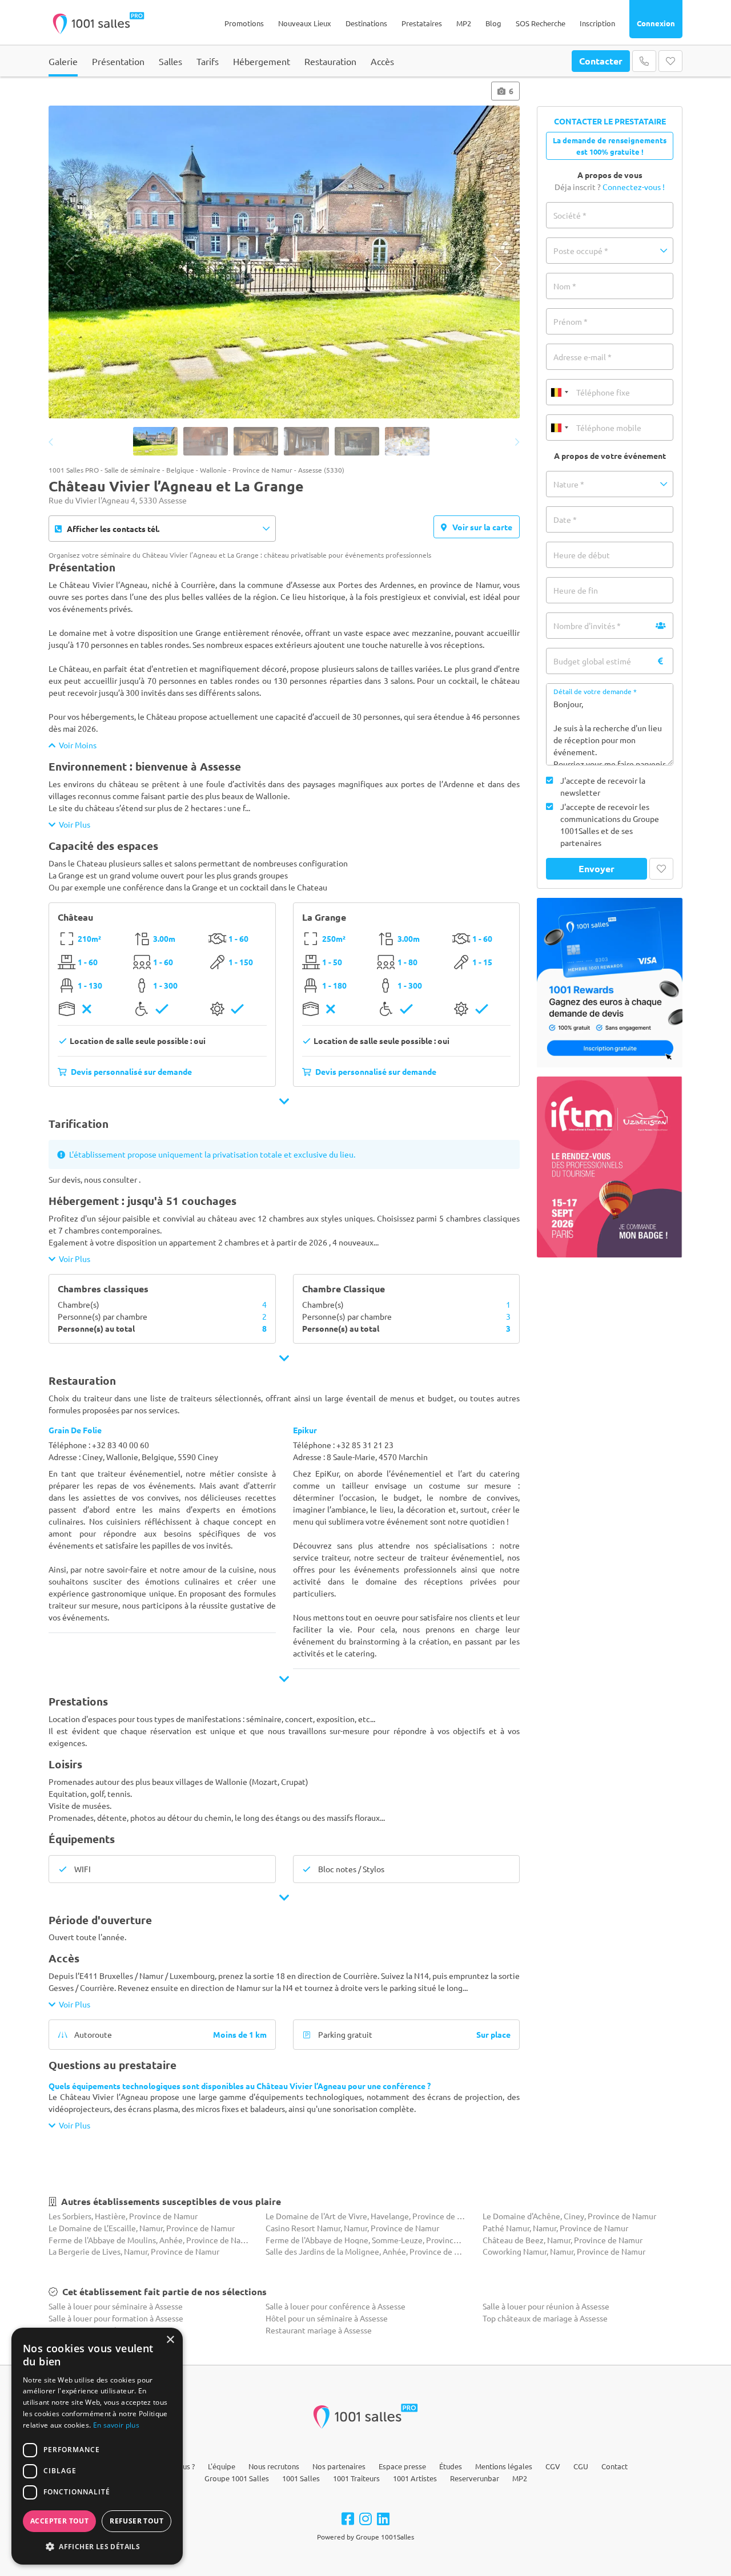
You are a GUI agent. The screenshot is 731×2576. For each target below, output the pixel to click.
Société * (570, 215)
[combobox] (559, 392)
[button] (610, 251)
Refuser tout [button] (136, 2521)
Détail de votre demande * (595, 691)
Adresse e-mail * (583, 357)
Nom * (565, 286)
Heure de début (582, 555)
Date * (565, 519)
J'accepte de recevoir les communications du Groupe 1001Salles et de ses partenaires (610, 825)
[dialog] (97, 2446)
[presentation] (70, 263)
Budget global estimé (592, 661)
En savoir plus (116, 2425)
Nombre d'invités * (587, 626)
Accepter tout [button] (59, 2521)
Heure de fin (576, 590)
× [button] (170, 2340)
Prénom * (571, 321)
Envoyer (597, 868)
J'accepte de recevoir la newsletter (603, 786)
